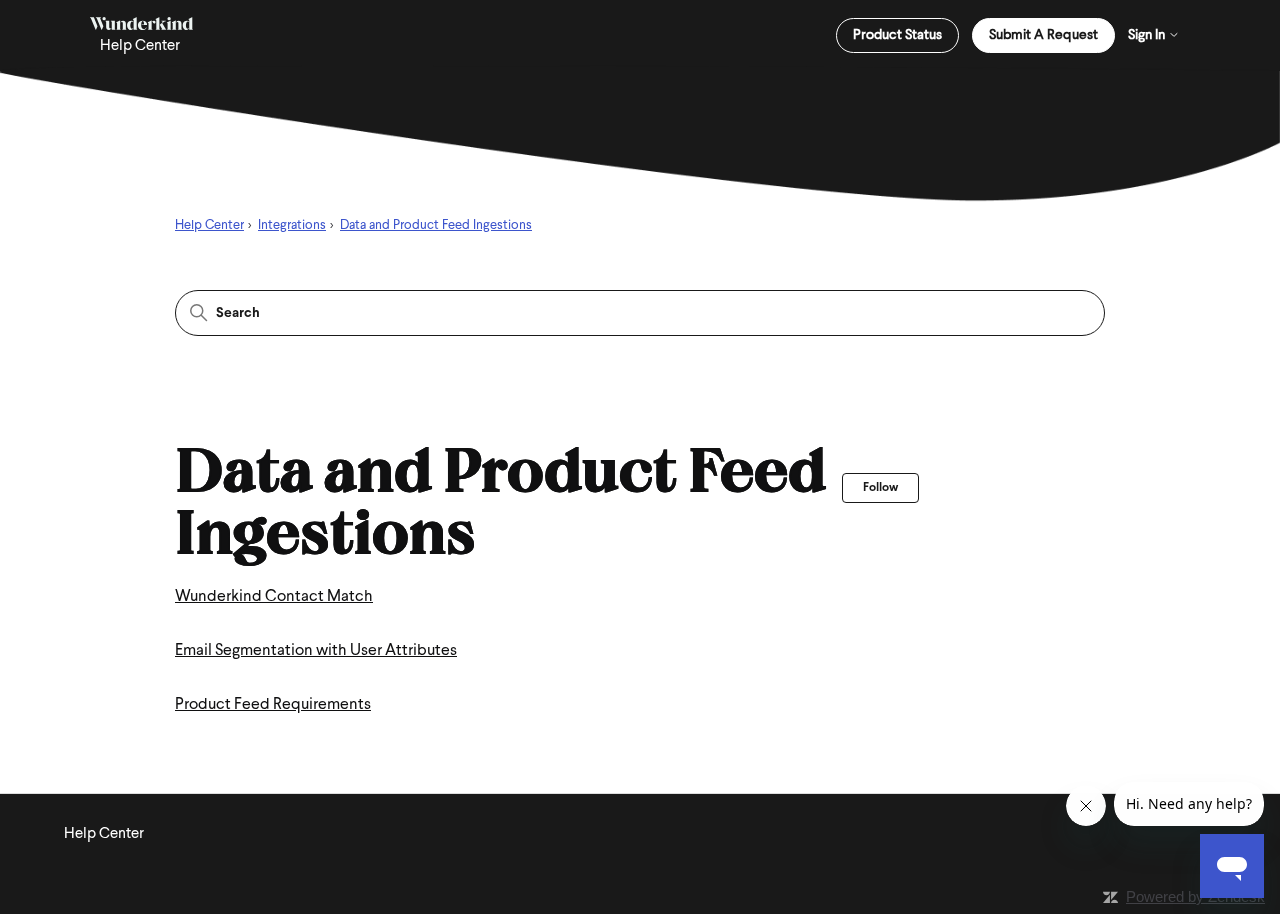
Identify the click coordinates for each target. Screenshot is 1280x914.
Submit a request (1043, 35)
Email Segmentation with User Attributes (316, 651)
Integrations (292, 225)
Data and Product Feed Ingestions (436, 225)
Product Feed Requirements (273, 705)
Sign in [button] (1148, 35)
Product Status (897, 35)
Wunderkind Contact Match (274, 597)
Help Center (209, 225)
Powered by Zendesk (1195, 896)
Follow (880, 488)
